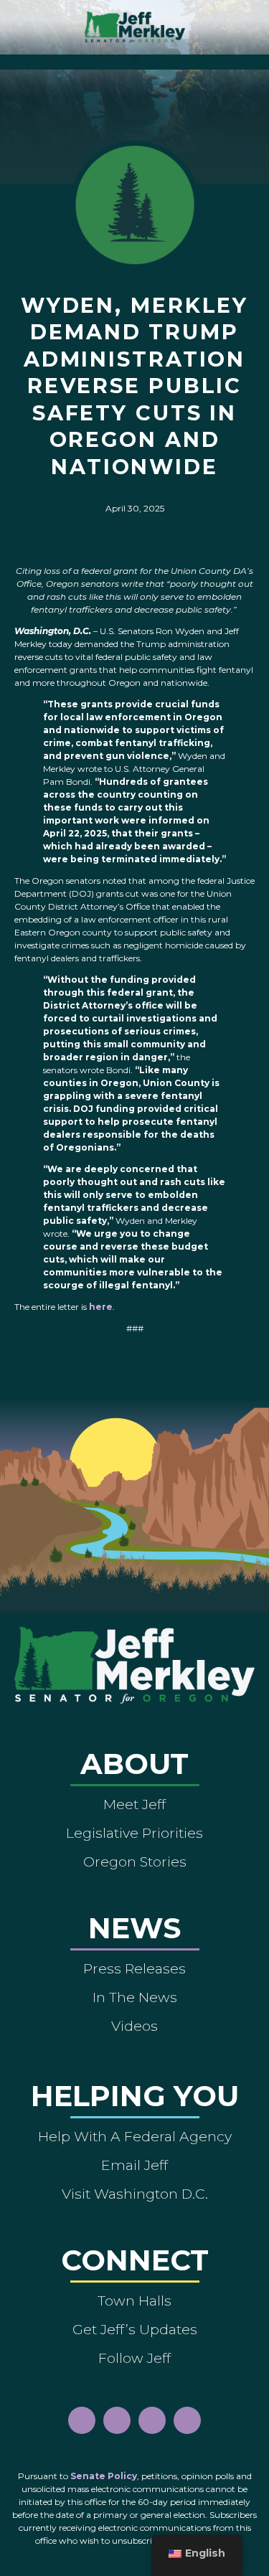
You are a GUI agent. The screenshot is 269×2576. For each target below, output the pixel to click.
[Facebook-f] (82, 2420)
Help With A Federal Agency (135, 2136)
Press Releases (134, 1968)
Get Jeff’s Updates (135, 2329)
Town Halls (134, 2301)
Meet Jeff (134, 1804)
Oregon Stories (135, 1862)
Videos (134, 2026)
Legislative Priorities (134, 1833)
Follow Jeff (134, 2358)
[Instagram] (117, 2420)
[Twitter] (187, 2420)
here (101, 1307)
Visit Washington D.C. (135, 2194)
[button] (134, 58)
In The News (135, 1997)
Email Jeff (134, 2165)
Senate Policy (104, 2476)
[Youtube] (152, 2420)
